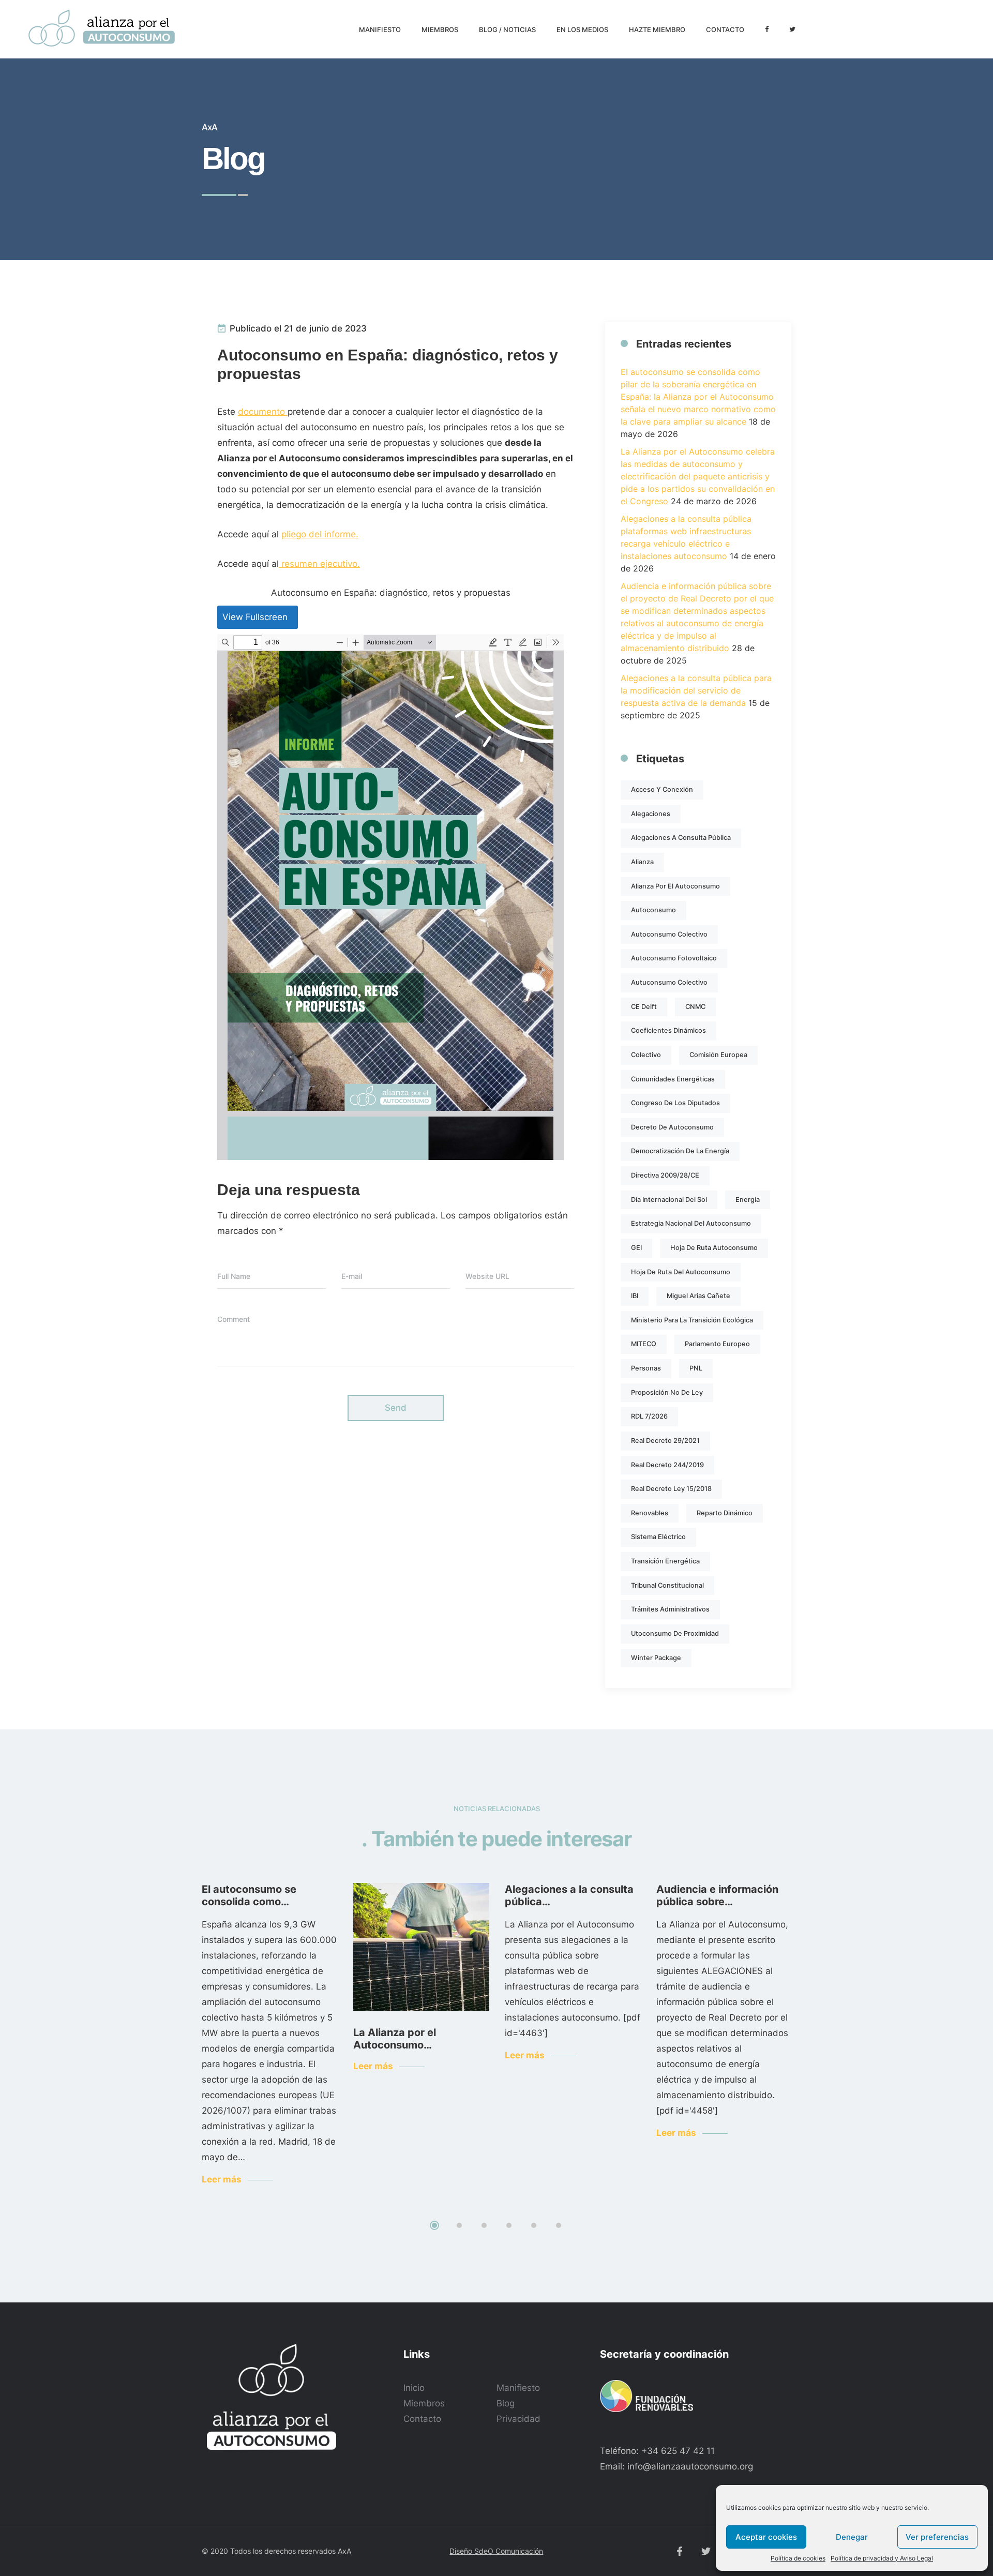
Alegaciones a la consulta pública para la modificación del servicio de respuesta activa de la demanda (696, 690)
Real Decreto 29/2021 (665, 1441)
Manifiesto (518, 2388)
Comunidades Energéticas (673, 1079)
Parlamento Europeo (717, 1344)
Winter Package (656, 1658)
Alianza (642, 862)
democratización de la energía (680, 1151)
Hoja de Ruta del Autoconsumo (681, 1272)
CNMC (695, 1007)
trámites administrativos (670, 1609)
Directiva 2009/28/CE (665, 1175)
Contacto (422, 2419)
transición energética (665, 1561)
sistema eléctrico (658, 1537)
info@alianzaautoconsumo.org (690, 2466)
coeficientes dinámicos (668, 1030)
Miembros (424, 2403)
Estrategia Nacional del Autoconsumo (691, 1223)
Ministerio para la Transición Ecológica (692, 1320)
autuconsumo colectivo (669, 982)
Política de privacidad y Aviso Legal (882, 2558)
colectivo (646, 1055)
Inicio (414, 2388)
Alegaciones (651, 814)
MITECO (644, 1344)
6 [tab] (559, 2225)
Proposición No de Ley (667, 1392)
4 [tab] (509, 2225)
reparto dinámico (725, 1513)
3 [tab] (484, 2225)
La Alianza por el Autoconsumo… (395, 2039)
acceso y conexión (662, 789)
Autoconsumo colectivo (669, 934)
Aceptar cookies (766, 2537)
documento (263, 412)
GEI (636, 1248)
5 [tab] (534, 2225)
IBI (635, 1296)
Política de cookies (798, 2558)
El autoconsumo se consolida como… (249, 1895)
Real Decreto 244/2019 (667, 1465)
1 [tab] (434, 2225)
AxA (344, 2551)
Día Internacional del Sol (669, 1200)
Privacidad (518, 2419)
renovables (650, 1513)
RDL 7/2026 (649, 1416)
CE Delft (644, 1007)
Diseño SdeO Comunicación (496, 2551)
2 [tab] (459, 2225)
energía (748, 1200)
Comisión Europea (718, 1055)
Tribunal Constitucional (667, 1585)
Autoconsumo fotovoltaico (674, 958)
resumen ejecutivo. (319, 564)
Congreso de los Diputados (675, 1103)
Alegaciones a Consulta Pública (681, 838)
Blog (506, 2403)
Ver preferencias (937, 2537)
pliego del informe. (320, 534)
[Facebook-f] (680, 2551)
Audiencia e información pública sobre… (717, 1895)
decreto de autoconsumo (672, 1127)
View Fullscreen (255, 617)
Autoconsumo (653, 910)
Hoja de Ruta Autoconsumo (714, 1248)
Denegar (852, 2537)
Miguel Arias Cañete (698, 1296)
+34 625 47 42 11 (678, 2451)
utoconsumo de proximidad (675, 1633)
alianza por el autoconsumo (675, 886)
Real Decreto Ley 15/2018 (671, 1489)
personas (646, 1368)
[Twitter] (706, 2551)
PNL (696, 1368)
